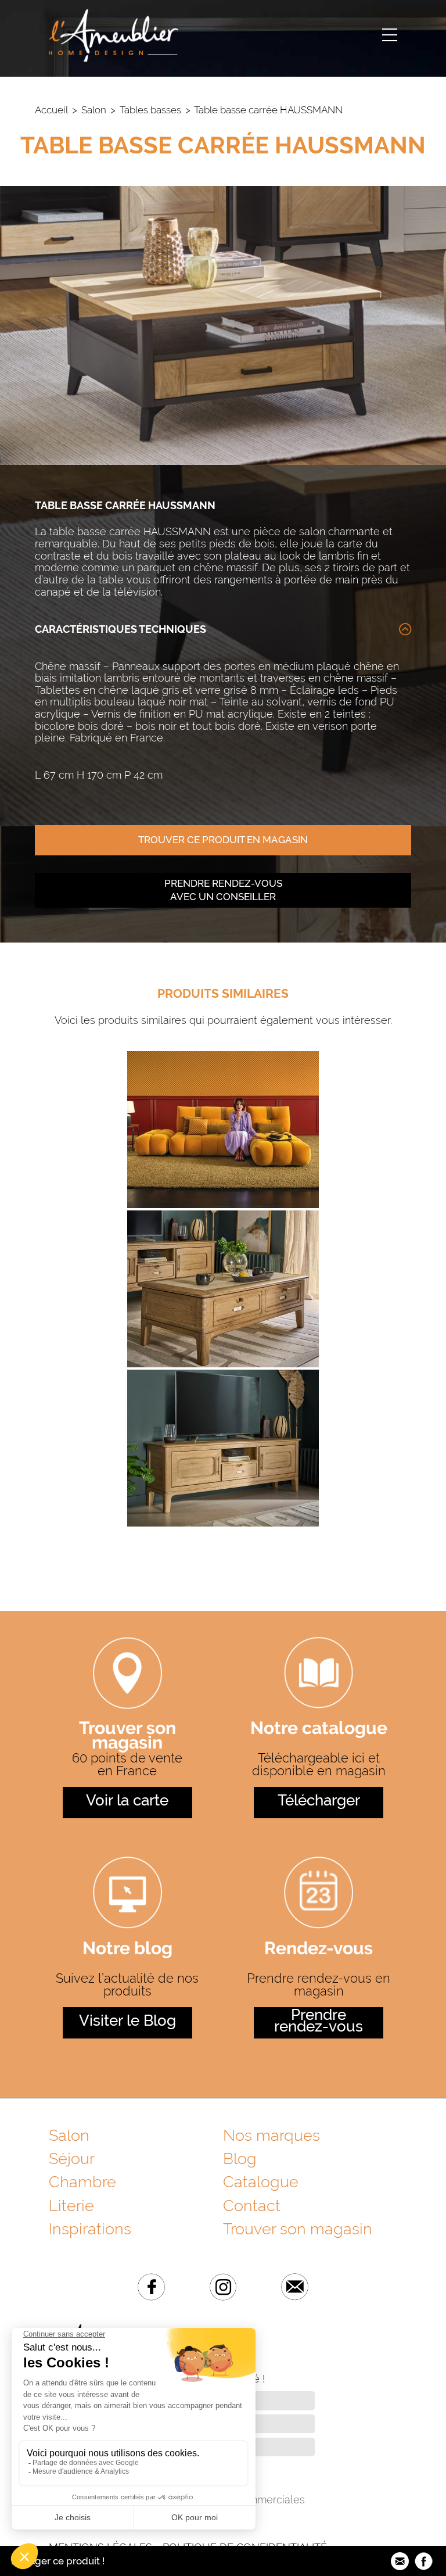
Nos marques (271, 2135)
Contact (252, 2206)
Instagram (223, 2287)
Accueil (51, 110)
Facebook (151, 2287)
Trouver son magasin (127, 1736)
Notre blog (127, 1950)
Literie (71, 2206)
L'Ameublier (114, 35)
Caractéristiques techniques (121, 629)
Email (295, 2287)
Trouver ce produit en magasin (223, 840)
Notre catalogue (319, 1730)
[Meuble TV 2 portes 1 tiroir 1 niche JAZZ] (223, 1524)
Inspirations (90, 2229)
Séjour (72, 2158)
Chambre (82, 2182)
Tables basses (150, 110)
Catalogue (261, 2182)
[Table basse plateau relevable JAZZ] (223, 1365)
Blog (240, 2158)
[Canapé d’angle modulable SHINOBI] (223, 1206)
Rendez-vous (319, 1950)
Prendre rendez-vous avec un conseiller (223, 890)
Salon (94, 110)
